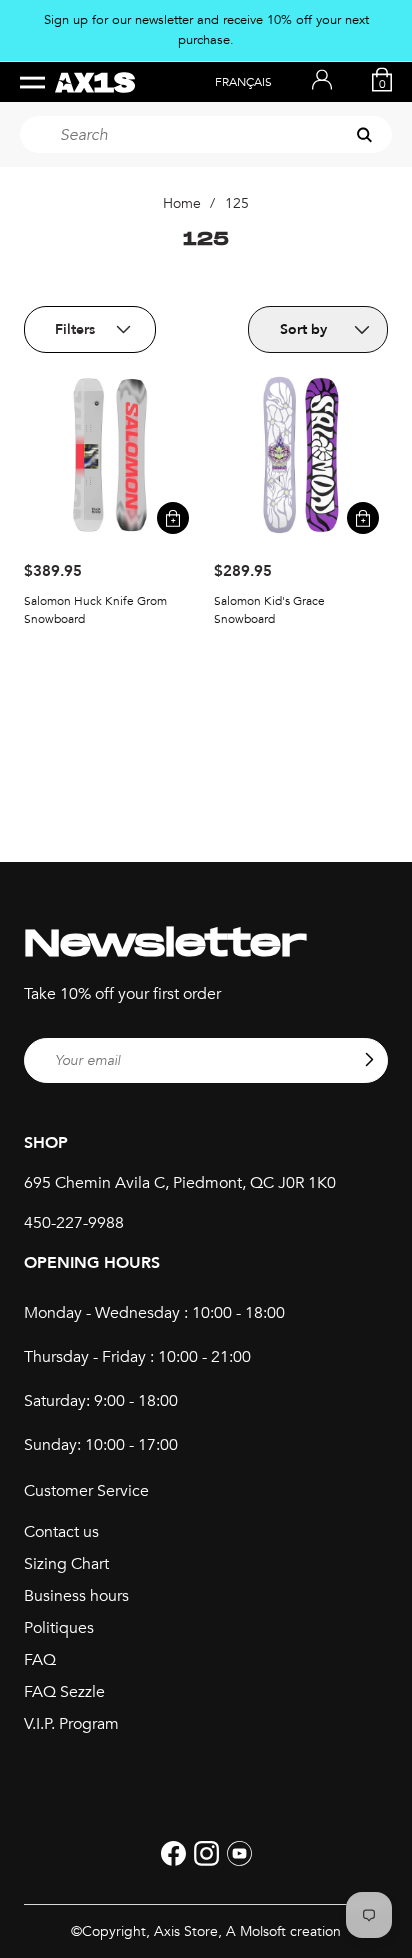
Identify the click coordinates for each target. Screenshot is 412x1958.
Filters (75, 329)
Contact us (61, 1532)
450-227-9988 (74, 1223)
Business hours (76, 1596)
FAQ (40, 1660)
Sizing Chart (66, 1564)
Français (243, 82)
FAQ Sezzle (64, 1692)
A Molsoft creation (283, 1931)
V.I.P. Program (71, 1724)
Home (182, 203)
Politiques (59, 1628)
